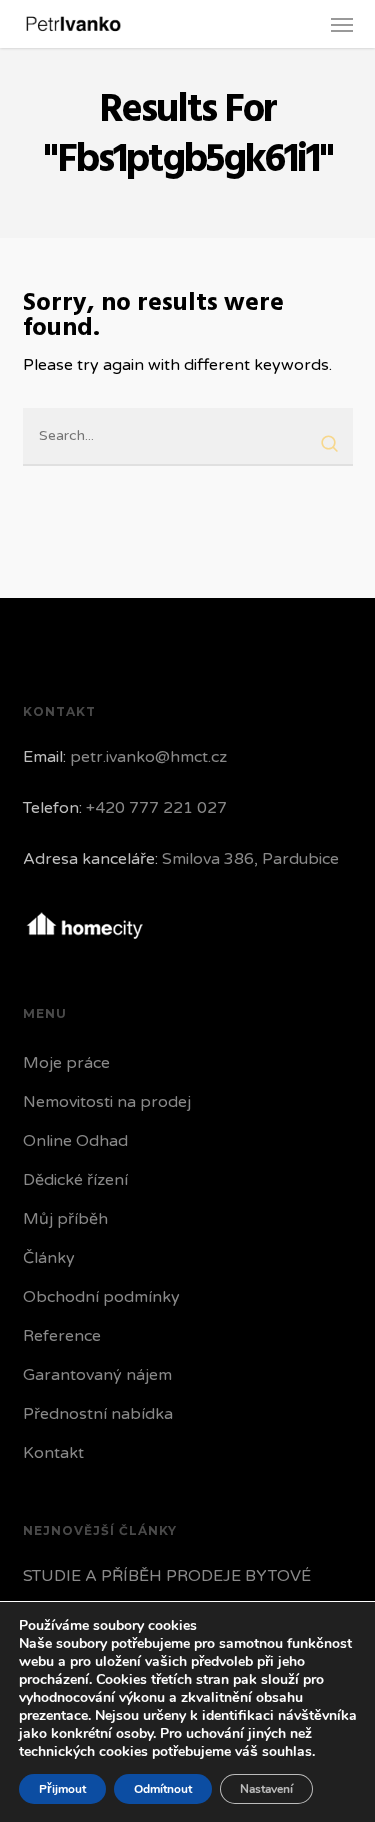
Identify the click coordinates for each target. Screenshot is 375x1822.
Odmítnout (163, 1789)
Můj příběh (65, 1219)
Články (49, 1258)
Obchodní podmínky (101, 1297)
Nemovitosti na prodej (107, 1102)
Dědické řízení (75, 1180)
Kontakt (53, 1453)
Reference (62, 1336)
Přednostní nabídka (98, 1414)
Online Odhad (75, 1141)
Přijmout (62, 1789)
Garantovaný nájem (97, 1375)
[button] (342, 24)
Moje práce (66, 1063)
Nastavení (266, 1789)
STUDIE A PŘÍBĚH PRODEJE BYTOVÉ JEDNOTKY (167, 1591)
